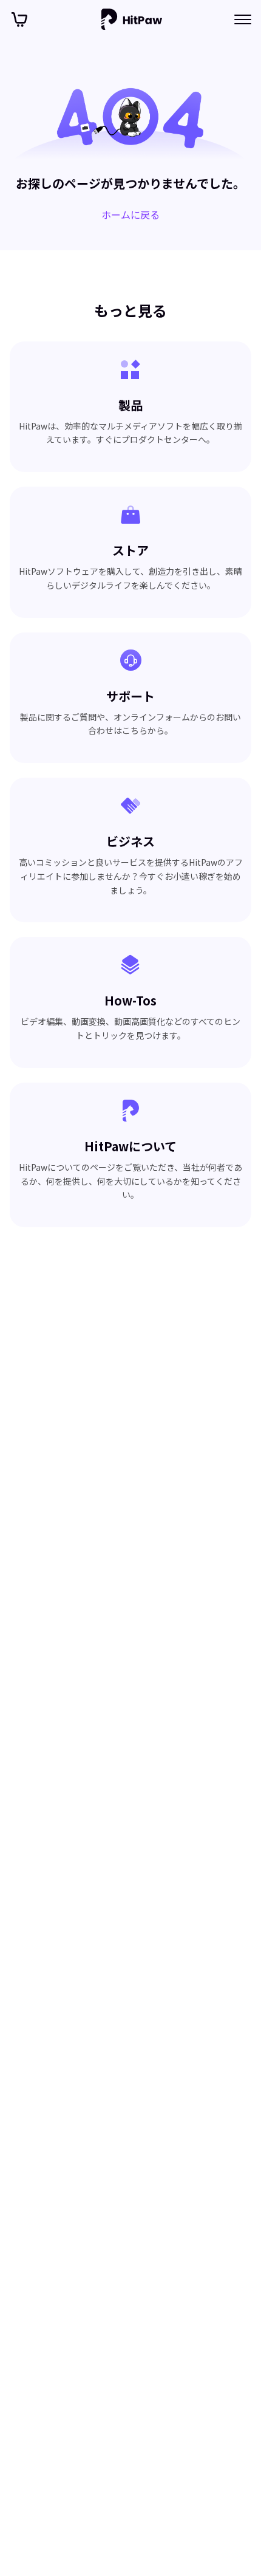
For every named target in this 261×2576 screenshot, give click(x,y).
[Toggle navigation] (243, 19)
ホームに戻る (130, 214)
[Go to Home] (132, 19)
